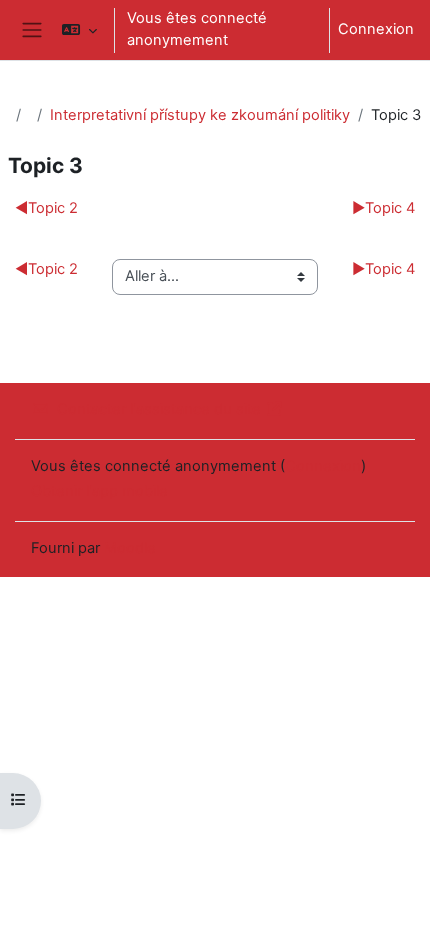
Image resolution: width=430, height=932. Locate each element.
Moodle (130, 548)
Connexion (376, 29)
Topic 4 (383, 208)
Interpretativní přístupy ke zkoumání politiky (200, 115)
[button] (78, 30)
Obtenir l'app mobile (99, 491)
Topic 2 (46, 208)
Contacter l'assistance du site (159, 409)
